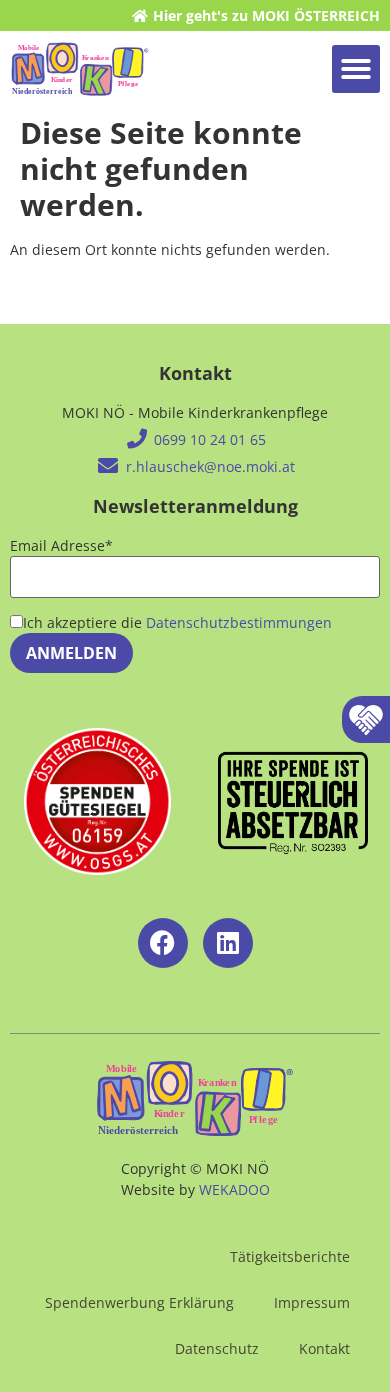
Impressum (312, 1302)
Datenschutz (217, 1348)
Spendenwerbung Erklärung (139, 1302)
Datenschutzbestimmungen (239, 622)
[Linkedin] (228, 943)
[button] (356, 69)
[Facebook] (163, 943)
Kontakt (324, 1348)
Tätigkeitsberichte (290, 1256)
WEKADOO (234, 1189)
